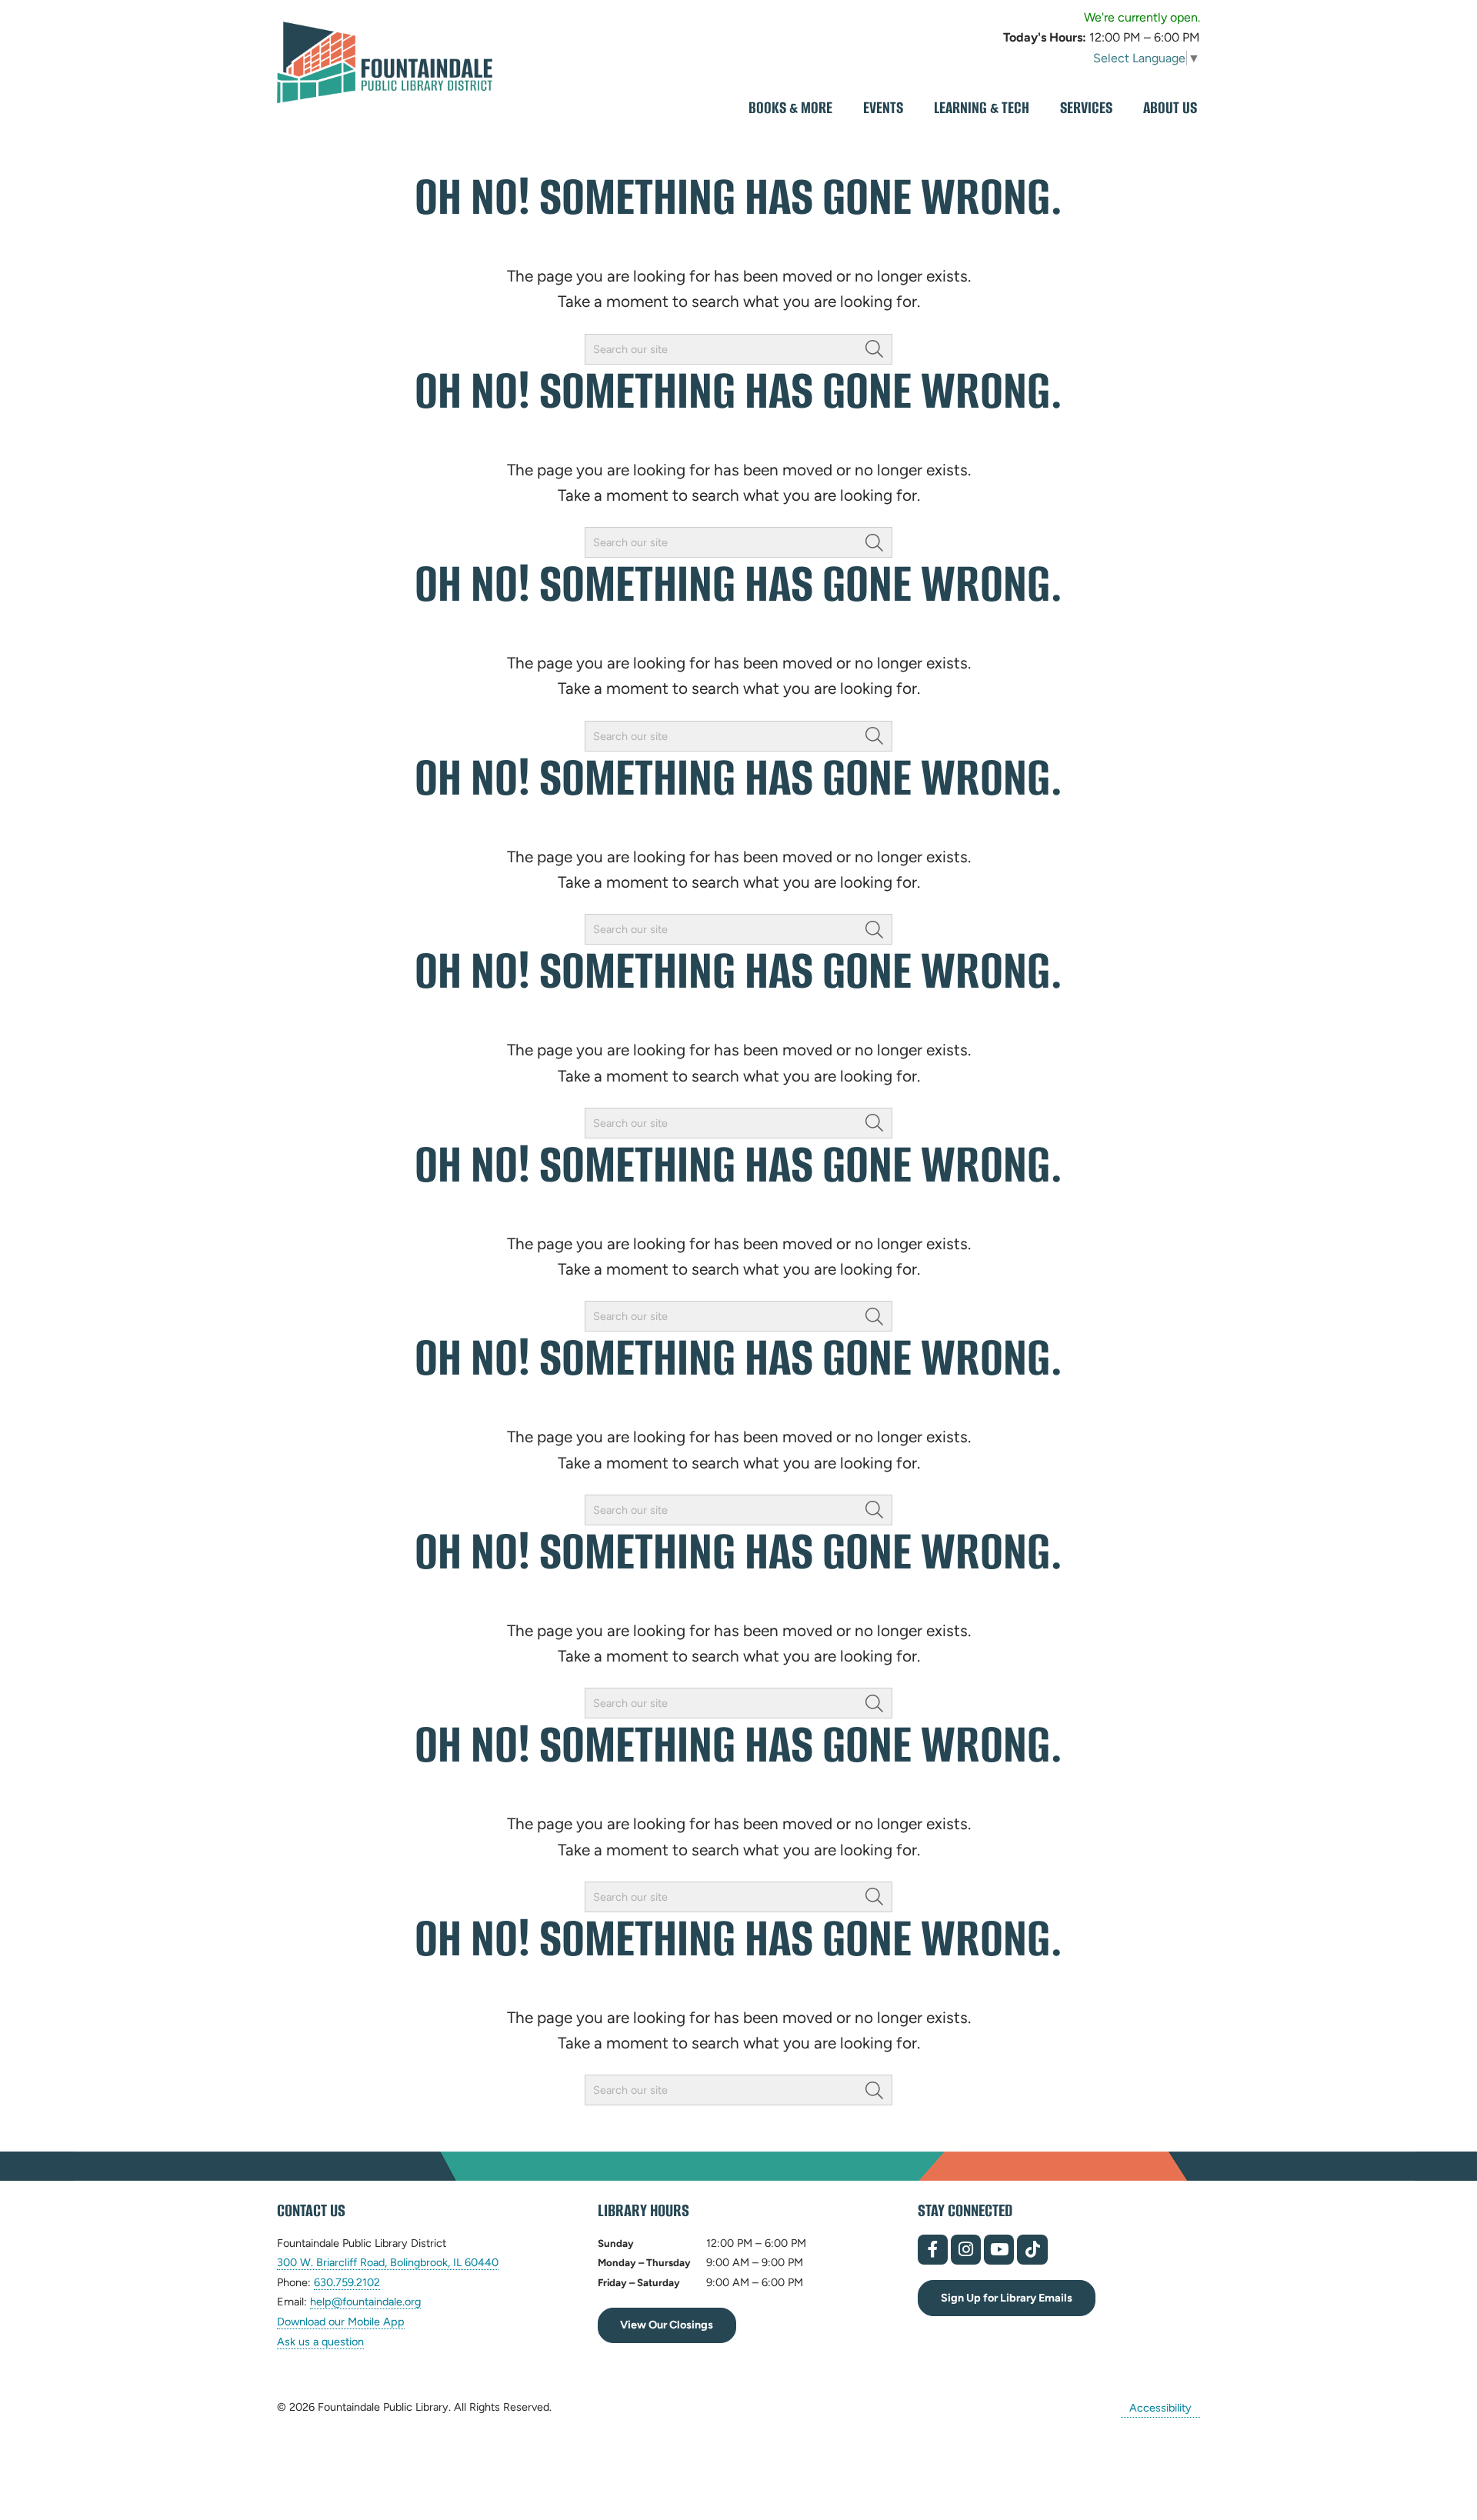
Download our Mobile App (341, 2322)
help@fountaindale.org (365, 2302)
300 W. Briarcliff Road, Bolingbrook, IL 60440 (388, 2263)
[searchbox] (738, 349)
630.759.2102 (347, 2283)
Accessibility (1160, 2407)
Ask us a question (320, 2342)
